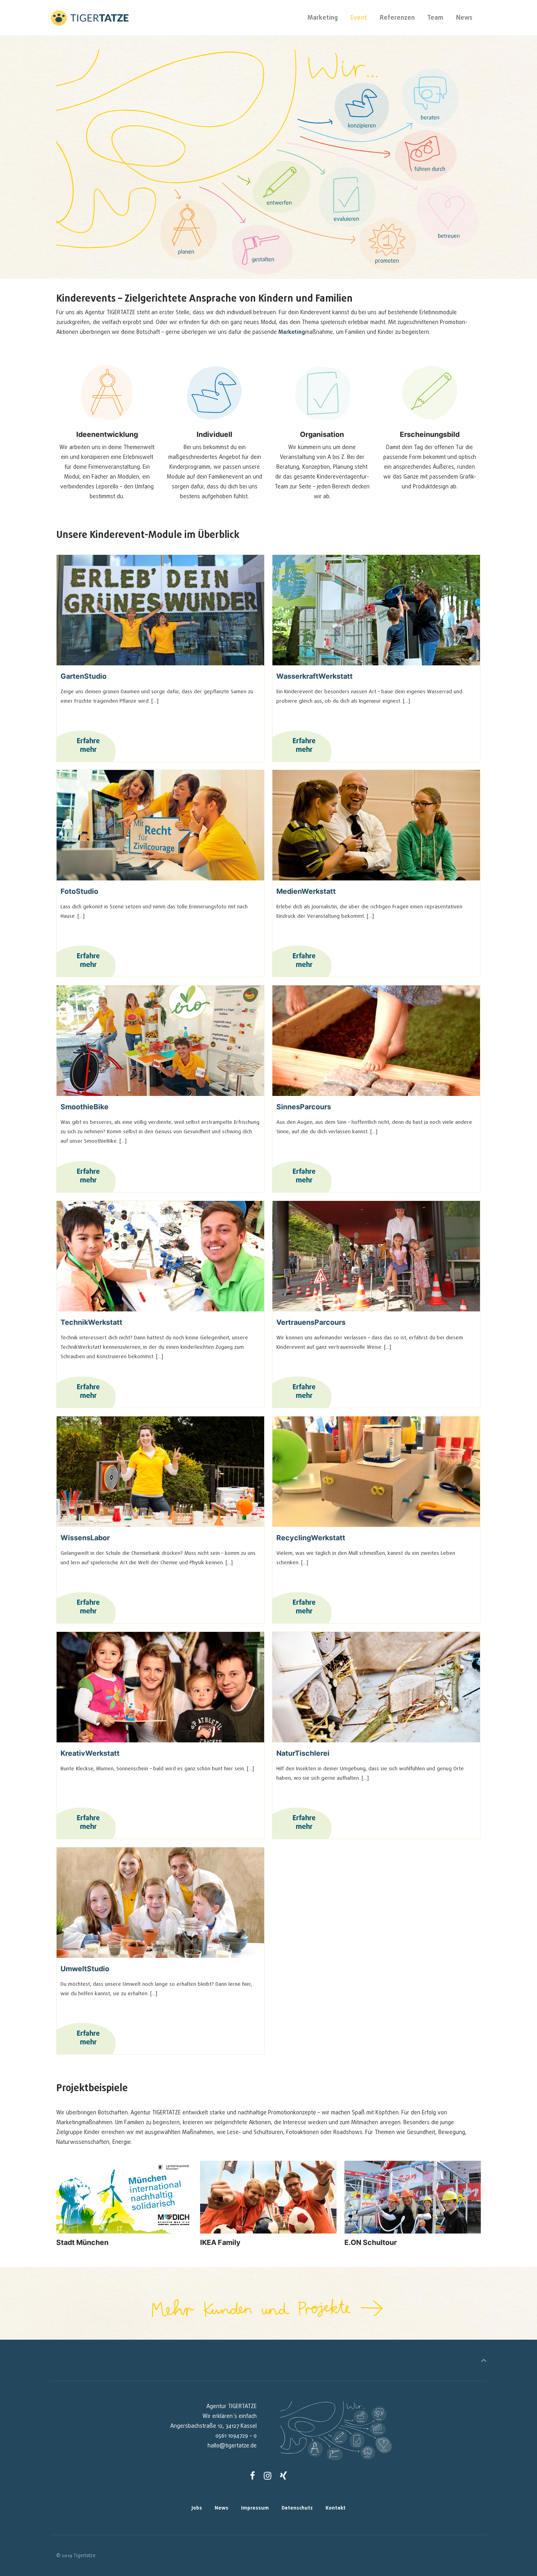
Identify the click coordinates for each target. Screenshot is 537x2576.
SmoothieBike (85, 1107)
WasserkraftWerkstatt (314, 676)
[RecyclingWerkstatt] (376, 1472)
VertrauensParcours (311, 1322)
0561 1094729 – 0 (236, 2436)
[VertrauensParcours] (376, 1256)
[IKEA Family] (268, 2197)
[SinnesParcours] (376, 1041)
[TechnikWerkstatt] (160, 1256)
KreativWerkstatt (90, 1753)
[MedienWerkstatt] (376, 825)
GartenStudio (84, 676)
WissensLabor (85, 1538)
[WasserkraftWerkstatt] (376, 610)
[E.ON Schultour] (413, 2197)
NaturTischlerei (303, 1753)
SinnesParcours (304, 1107)
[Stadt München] (124, 2197)
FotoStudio (79, 891)
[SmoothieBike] (160, 1041)
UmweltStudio (85, 1969)
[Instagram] (268, 2476)
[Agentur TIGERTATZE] (90, 18)
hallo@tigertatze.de (232, 2446)
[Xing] (283, 2476)
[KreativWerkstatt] (160, 1687)
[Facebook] (253, 2476)
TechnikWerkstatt (91, 1322)
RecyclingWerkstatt (311, 1538)
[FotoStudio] (160, 825)
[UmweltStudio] (160, 1903)
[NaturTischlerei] (376, 1687)
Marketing (292, 332)
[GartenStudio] (160, 610)
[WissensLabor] (160, 1472)
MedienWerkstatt (306, 891)
